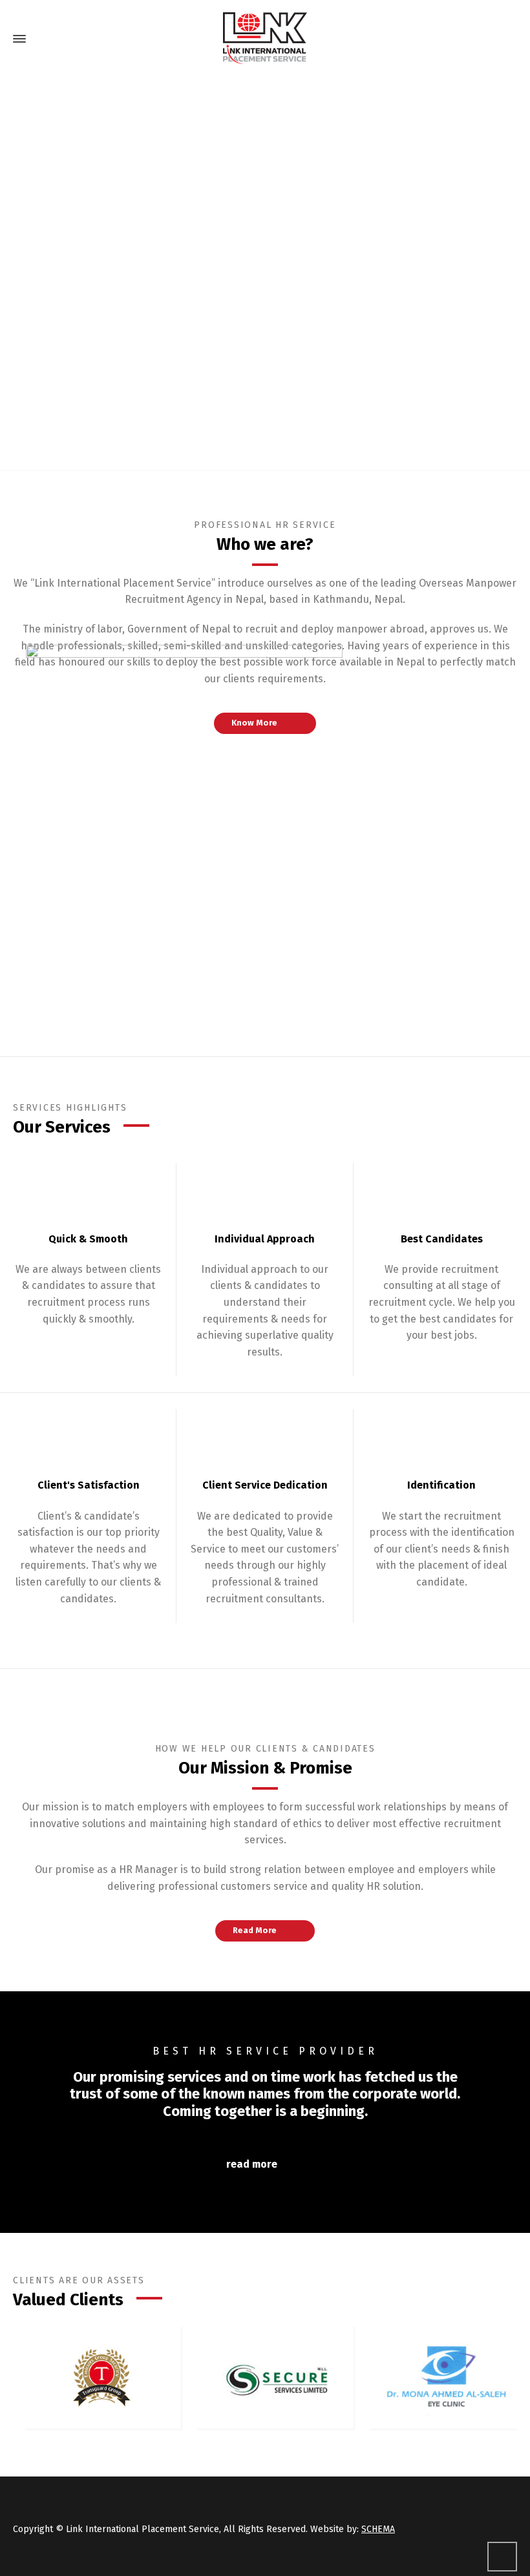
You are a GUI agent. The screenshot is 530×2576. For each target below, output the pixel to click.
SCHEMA (378, 2529)
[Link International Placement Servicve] (265, 39)
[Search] (509, 39)
